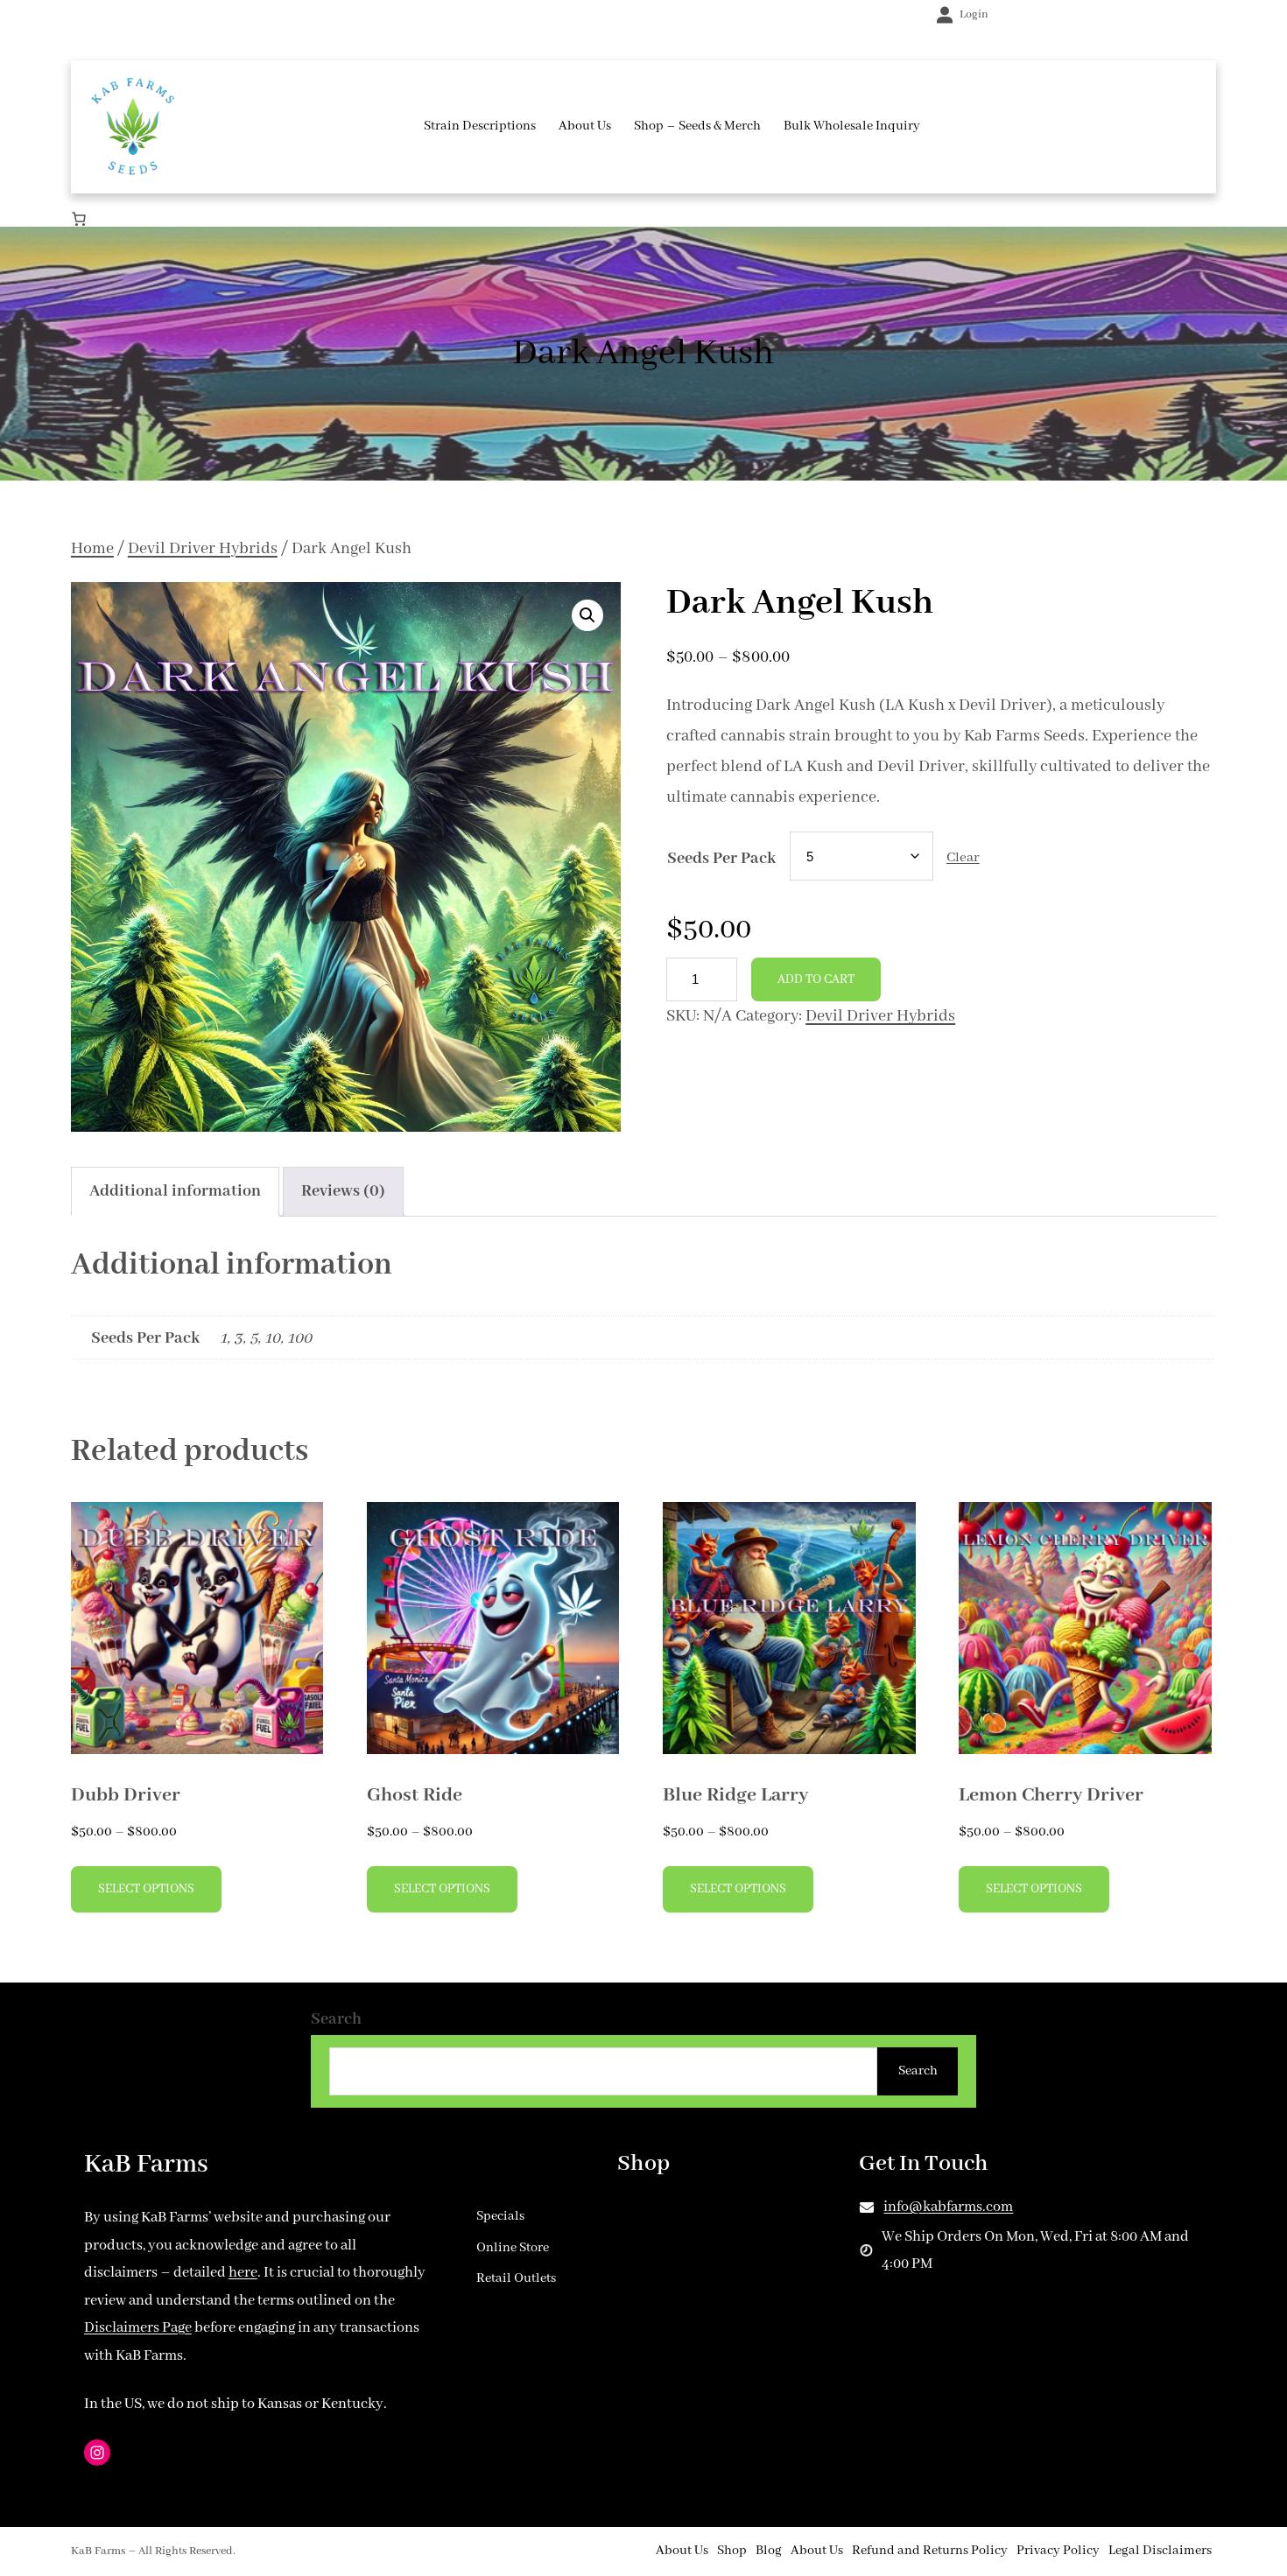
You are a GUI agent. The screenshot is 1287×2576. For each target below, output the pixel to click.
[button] (587, 615)
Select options (146, 1889)
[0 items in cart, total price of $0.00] (79, 219)
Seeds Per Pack (721, 859)
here (243, 2273)
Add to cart (816, 979)
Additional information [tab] (175, 1191)
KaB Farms (146, 2165)
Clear (963, 858)
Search (336, 2019)
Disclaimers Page (138, 2328)
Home (92, 549)
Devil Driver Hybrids (203, 549)
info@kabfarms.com (948, 2207)
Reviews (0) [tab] (343, 1191)
